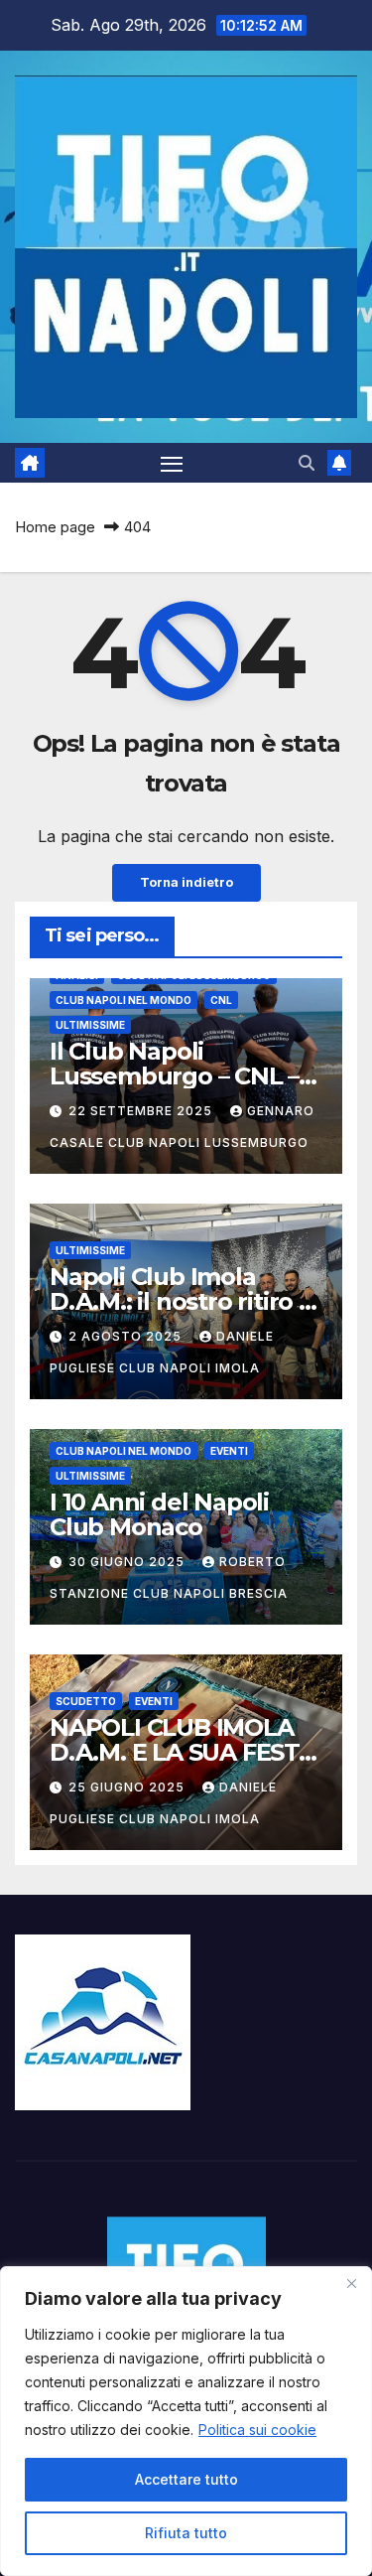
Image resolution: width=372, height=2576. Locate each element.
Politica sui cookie (257, 2430)
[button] (307, 463)
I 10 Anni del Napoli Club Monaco (159, 1514)
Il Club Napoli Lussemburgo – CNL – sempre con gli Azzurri (180, 1076)
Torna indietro (186, 882)
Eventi (229, 1451)
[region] (186, 2421)
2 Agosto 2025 (127, 1336)
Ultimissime (90, 1025)
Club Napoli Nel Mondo (124, 1000)
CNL (221, 1000)
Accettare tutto (186, 2479)
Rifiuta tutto (186, 2533)
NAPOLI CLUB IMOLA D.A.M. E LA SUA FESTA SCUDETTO (183, 1752)
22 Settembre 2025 (142, 1111)
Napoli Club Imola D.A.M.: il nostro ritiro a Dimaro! (181, 1301)
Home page (55, 527)
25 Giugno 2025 (128, 1787)
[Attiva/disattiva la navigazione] (172, 463)
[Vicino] (351, 2283)
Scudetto (86, 1701)
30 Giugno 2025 (128, 1562)
